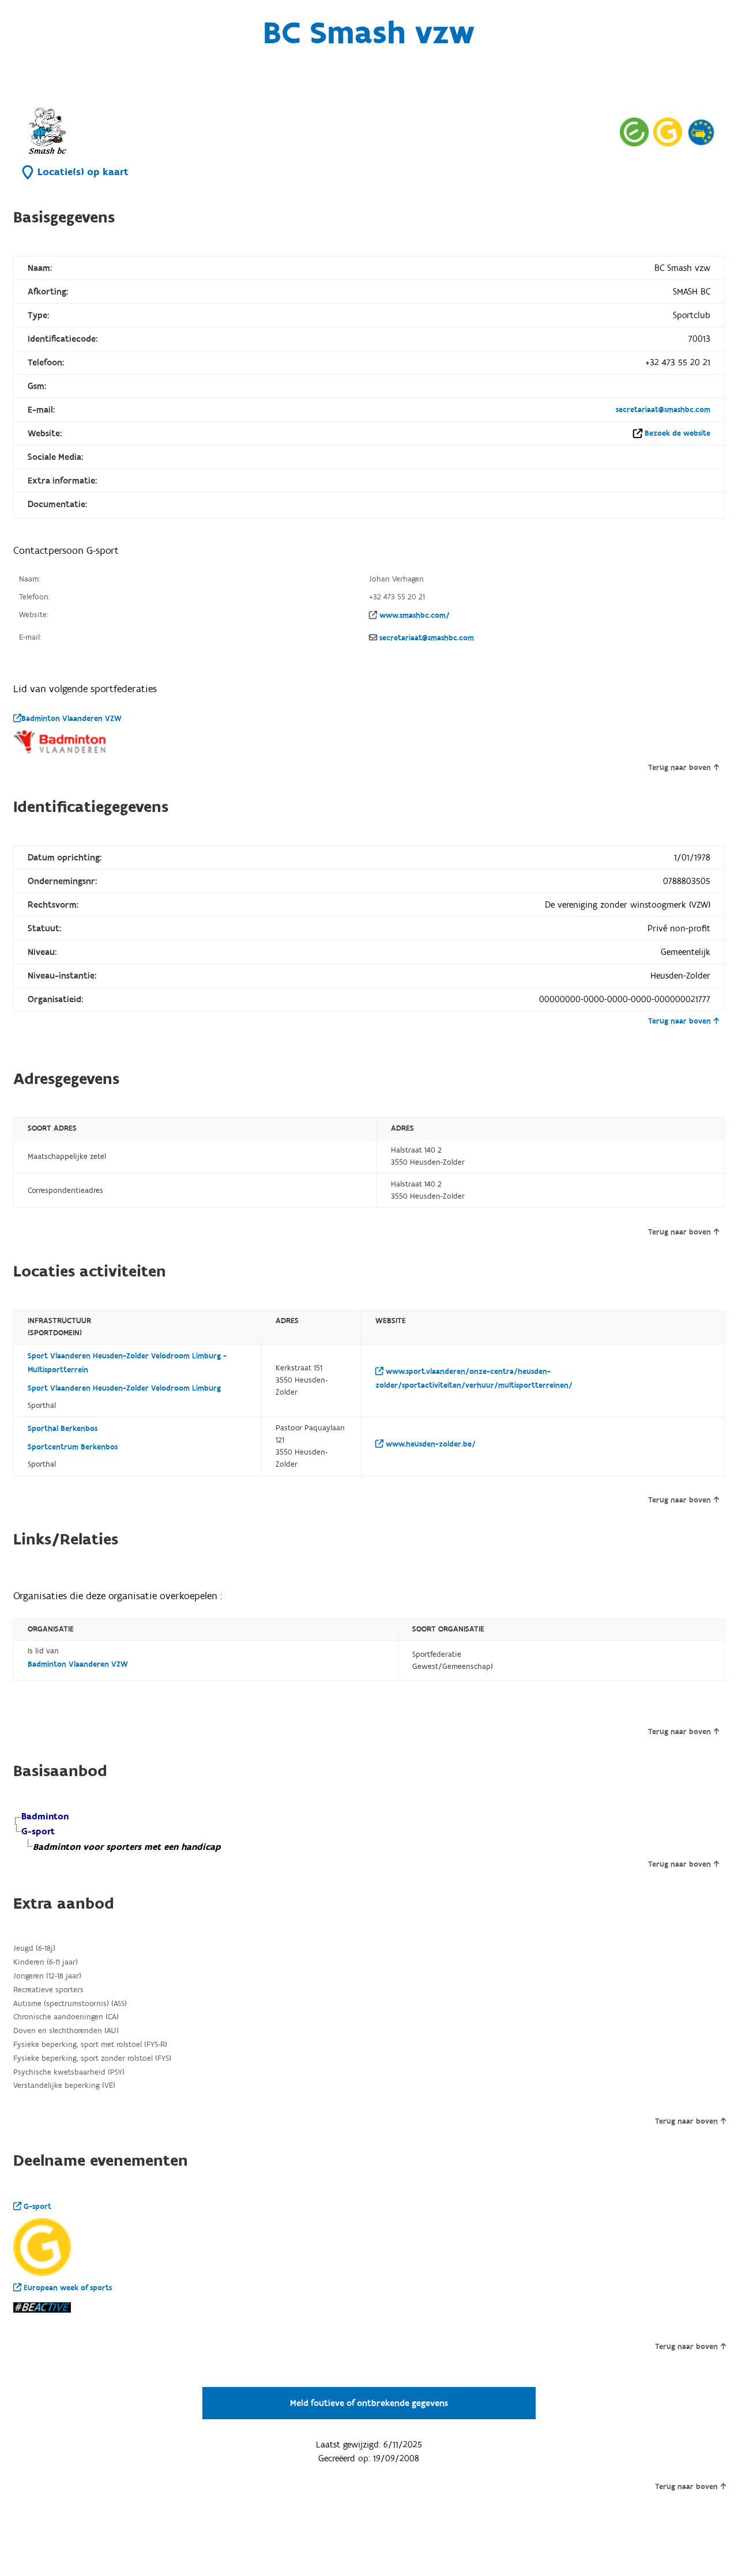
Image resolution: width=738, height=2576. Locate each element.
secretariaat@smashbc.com (663, 410)
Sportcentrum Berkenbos (73, 1447)
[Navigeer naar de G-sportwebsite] (668, 132)
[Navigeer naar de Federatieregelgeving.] (634, 132)
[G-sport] (42, 2247)
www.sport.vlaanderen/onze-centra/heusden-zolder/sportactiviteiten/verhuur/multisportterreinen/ (474, 1378)
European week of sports (67, 2288)
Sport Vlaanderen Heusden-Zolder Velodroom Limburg (124, 1388)
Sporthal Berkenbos (63, 1429)
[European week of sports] (701, 132)
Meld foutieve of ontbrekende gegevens (369, 2403)
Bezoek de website (677, 433)
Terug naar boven (679, 768)
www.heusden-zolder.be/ (430, 1444)
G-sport (36, 2207)
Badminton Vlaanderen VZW (71, 719)
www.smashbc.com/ (415, 615)
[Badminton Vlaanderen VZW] (59, 742)
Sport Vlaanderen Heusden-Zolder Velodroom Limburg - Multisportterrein (127, 1363)
